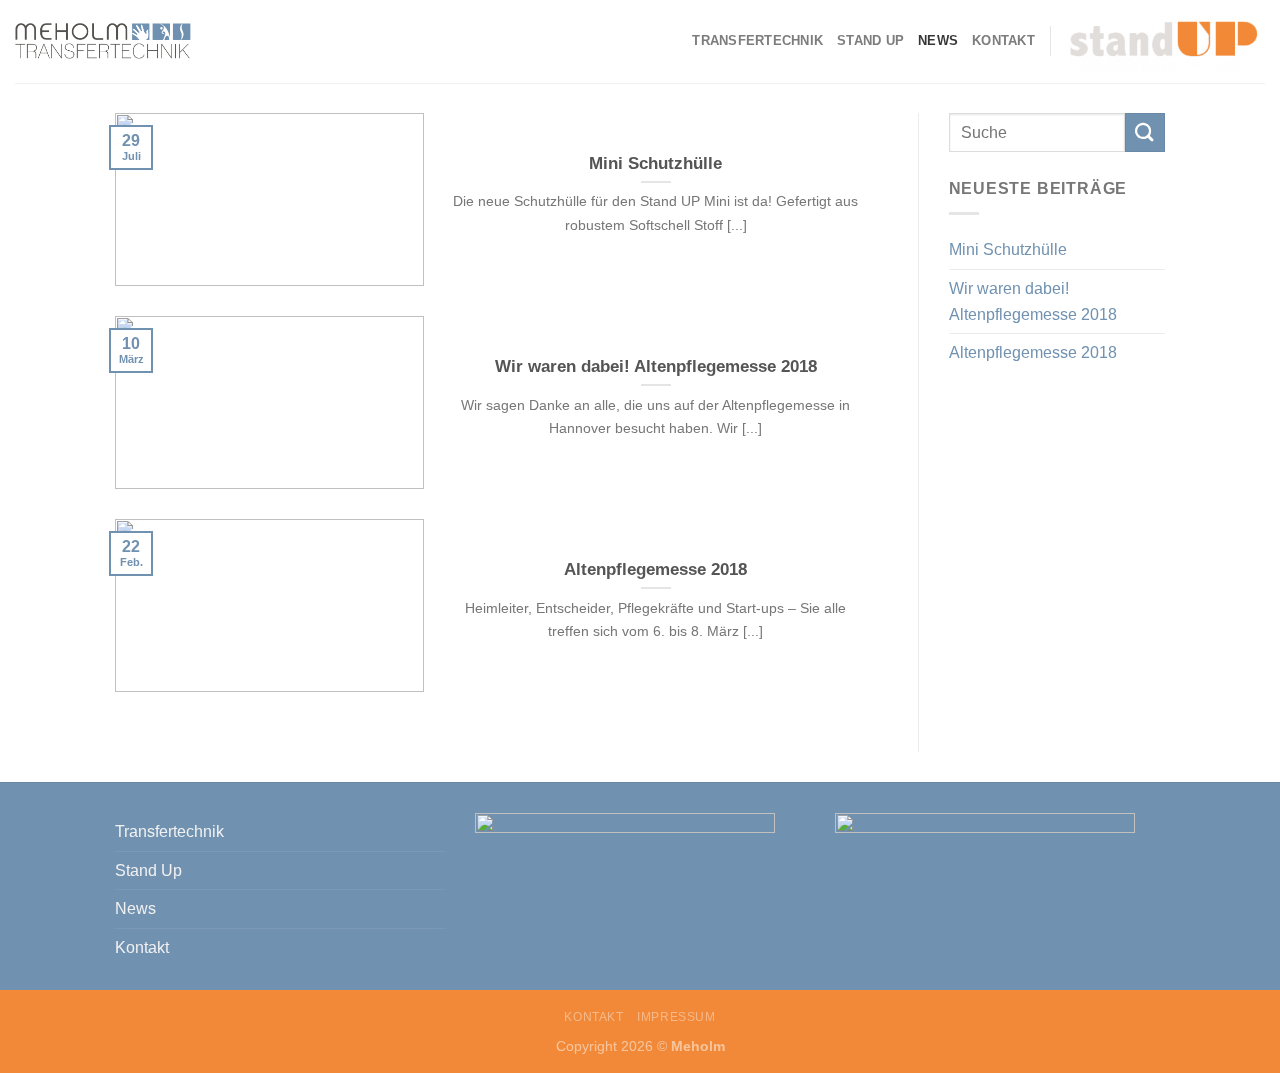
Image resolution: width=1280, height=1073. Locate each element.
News (938, 40)
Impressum (676, 1017)
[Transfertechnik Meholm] (103, 42)
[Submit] (1145, 132)
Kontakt (1003, 40)
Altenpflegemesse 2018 (1033, 352)
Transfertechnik (757, 40)
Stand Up (870, 40)
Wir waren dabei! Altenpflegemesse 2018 (1033, 301)
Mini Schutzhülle (1008, 249)
